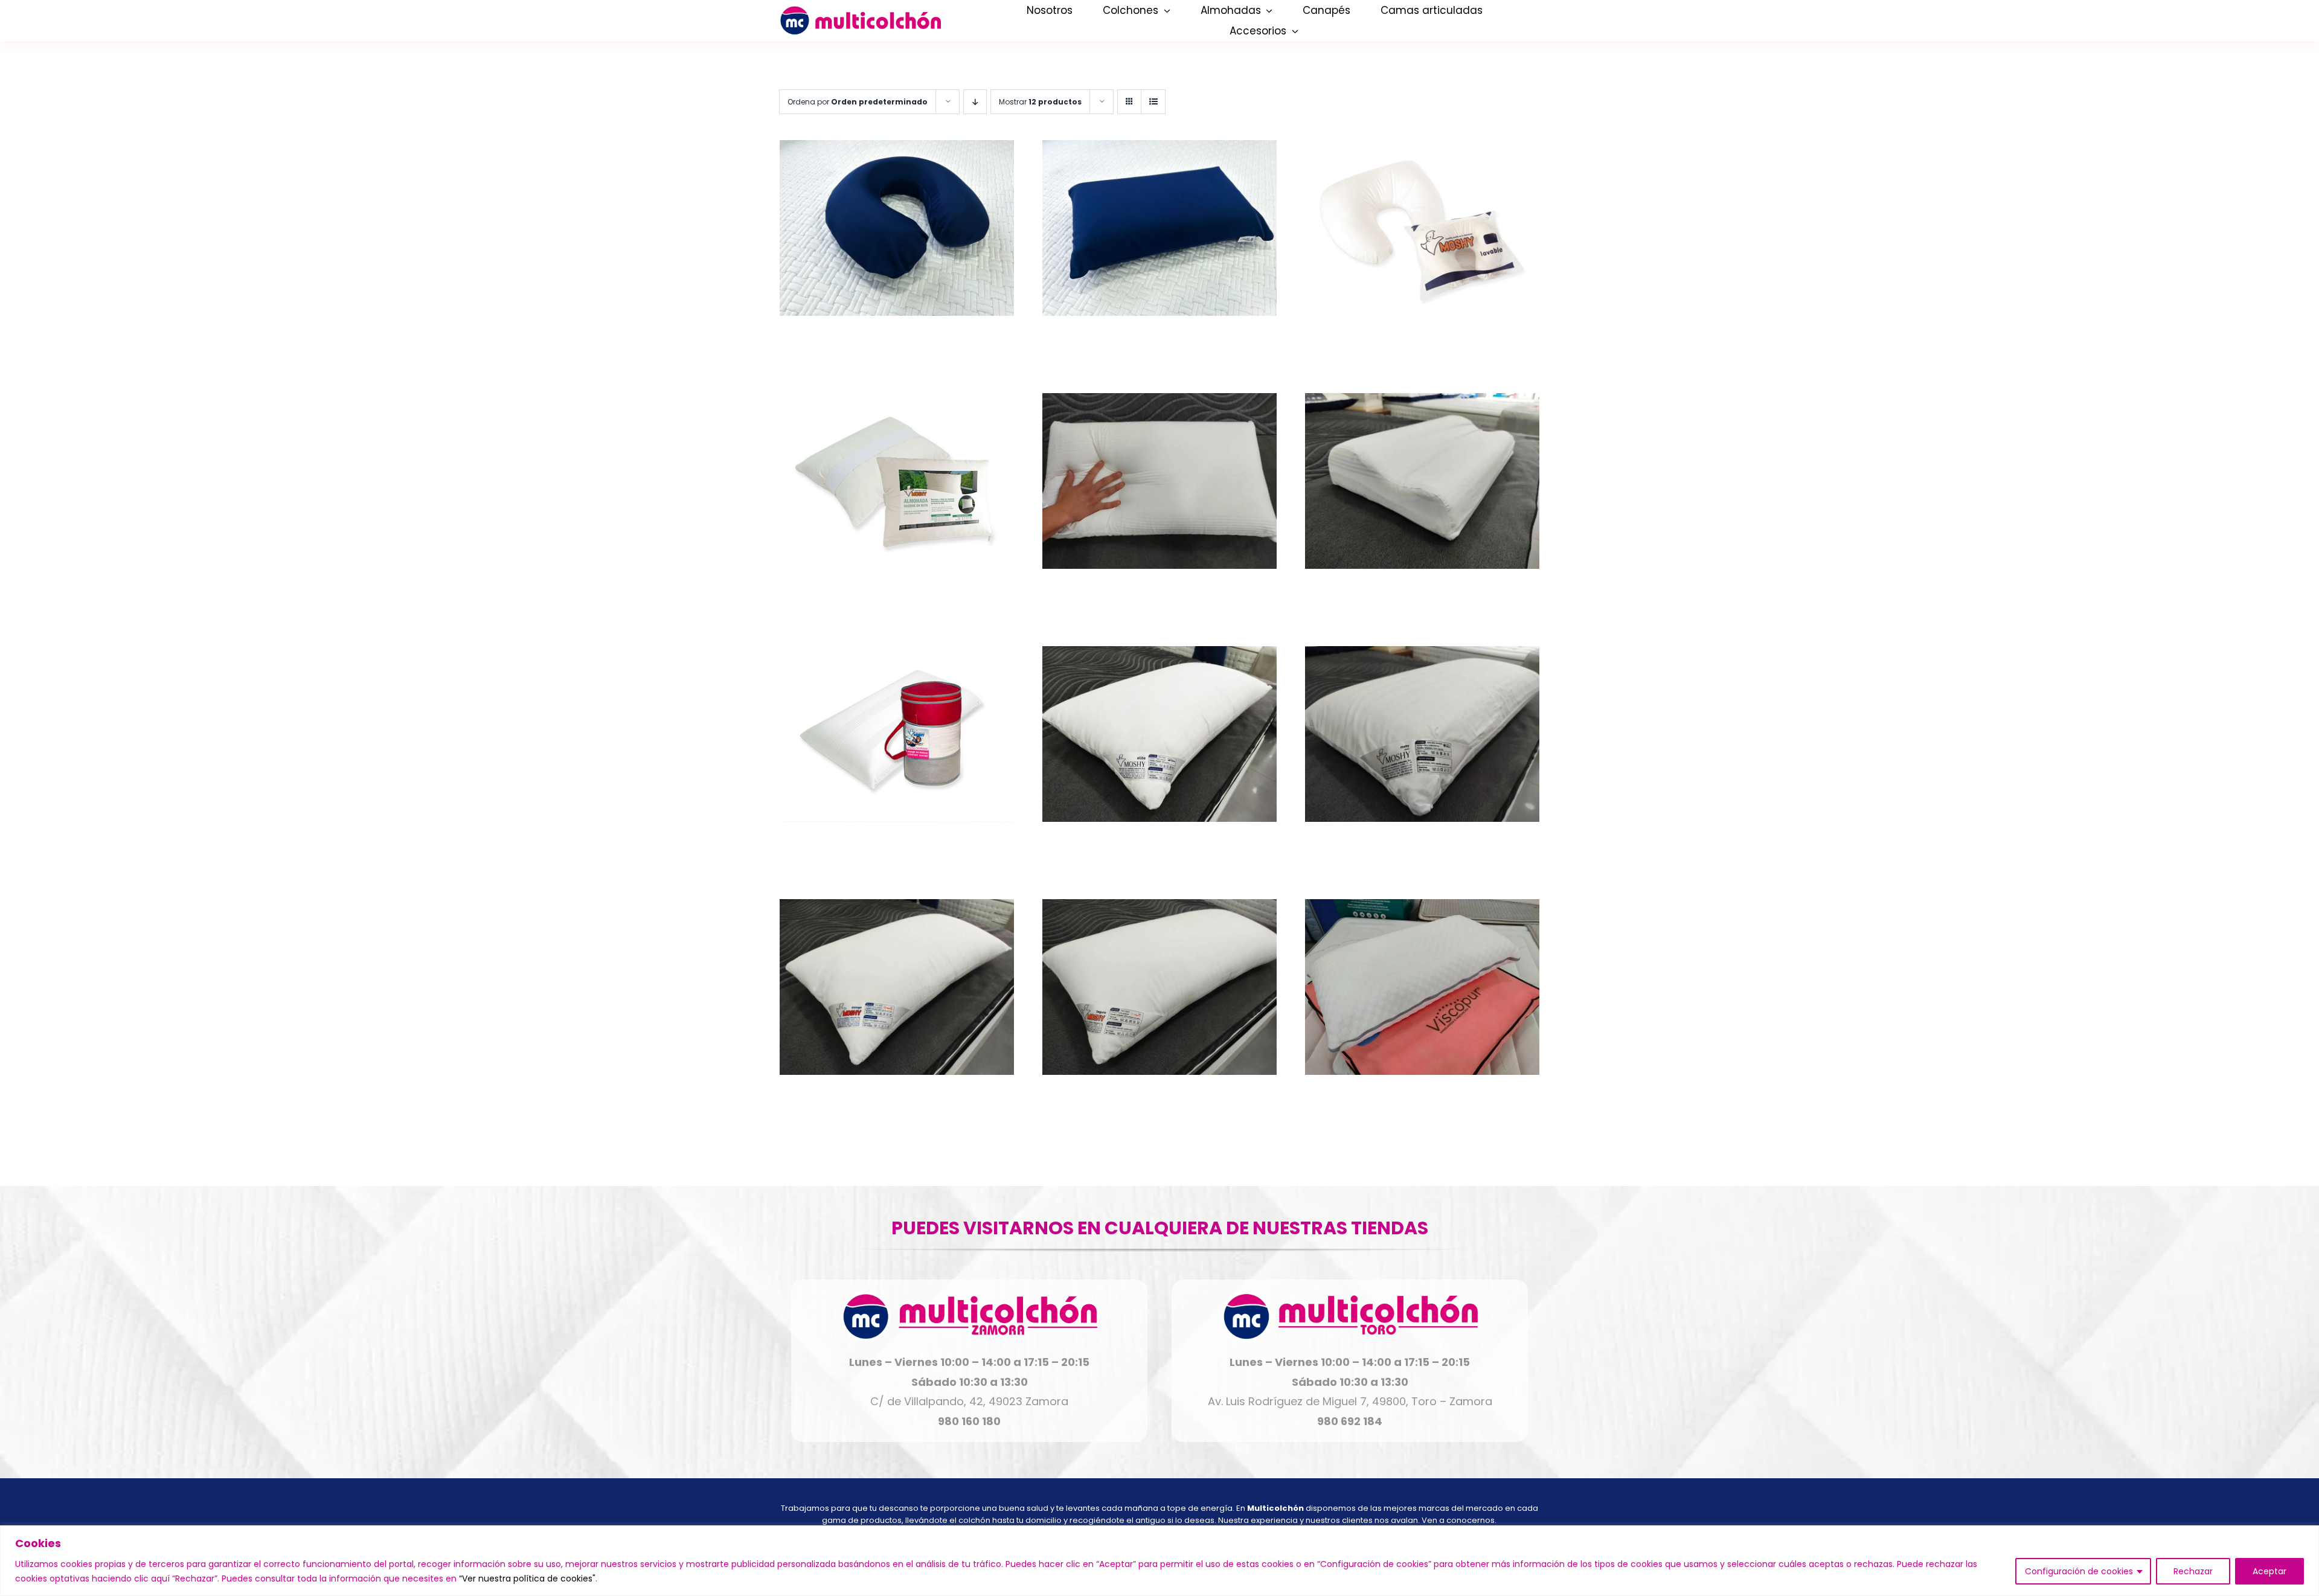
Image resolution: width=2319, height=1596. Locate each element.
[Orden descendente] (975, 102)
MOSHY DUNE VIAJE (896, 846)
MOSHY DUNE (1159, 593)
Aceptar (2269, 1571)
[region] (1159, 1561)
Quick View (896, 231)
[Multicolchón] (860, 11)
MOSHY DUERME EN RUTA (897, 593)
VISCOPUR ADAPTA (1422, 1099)
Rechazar (2193, 1571)
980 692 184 (1350, 1421)
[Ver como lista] (1153, 102)
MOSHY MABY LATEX (1422, 846)
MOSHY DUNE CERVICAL (1422, 593)
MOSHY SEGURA (1159, 1099)
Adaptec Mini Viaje (1159, 340)
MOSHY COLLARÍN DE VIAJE (1422, 340)
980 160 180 (969, 1421)
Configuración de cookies (2079, 1571)
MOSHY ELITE (1159, 846)
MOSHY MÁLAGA (896, 1099)
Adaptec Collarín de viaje (896, 340)
